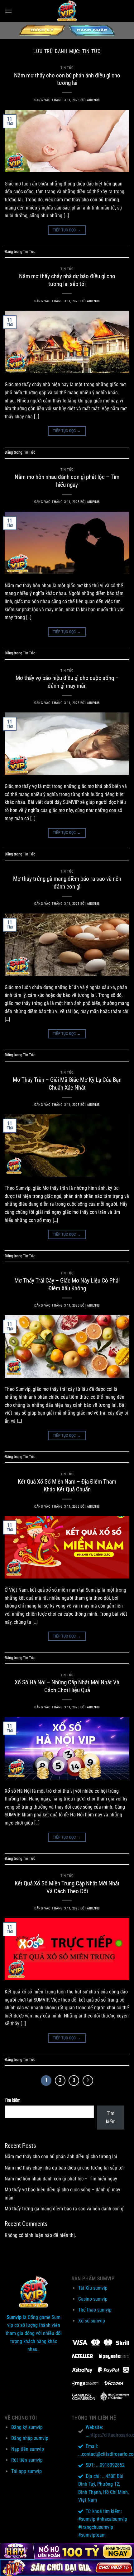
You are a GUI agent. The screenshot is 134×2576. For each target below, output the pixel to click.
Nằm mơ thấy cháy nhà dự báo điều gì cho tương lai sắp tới (67, 280)
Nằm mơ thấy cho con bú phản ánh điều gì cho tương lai (67, 79)
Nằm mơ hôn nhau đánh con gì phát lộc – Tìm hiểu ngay (67, 481)
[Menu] (8, 11)
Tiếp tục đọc (67, 230)
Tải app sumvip (26, 2471)
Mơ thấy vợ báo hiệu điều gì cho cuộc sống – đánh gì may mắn (67, 682)
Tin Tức (67, 68)
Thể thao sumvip (95, 2310)
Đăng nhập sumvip (30, 2438)
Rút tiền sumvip (27, 2460)
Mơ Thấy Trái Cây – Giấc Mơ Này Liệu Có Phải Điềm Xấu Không (67, 1284)
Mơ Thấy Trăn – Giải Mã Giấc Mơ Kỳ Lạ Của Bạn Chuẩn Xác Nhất (67, 1084)
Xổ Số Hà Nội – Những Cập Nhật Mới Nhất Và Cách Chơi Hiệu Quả (67, 1686)
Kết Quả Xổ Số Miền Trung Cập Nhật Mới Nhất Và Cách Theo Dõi (67, 1887)
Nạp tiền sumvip (28, 2449)
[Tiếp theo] (88, 2081)
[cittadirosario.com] (67, 11)
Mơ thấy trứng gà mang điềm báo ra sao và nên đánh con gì (67, 883)
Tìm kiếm (13, 2100)
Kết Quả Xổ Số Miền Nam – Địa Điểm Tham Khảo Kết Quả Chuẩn (67, 1485)
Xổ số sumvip (92, 2321)
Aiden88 (93, 100)
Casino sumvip (93, 2299)
